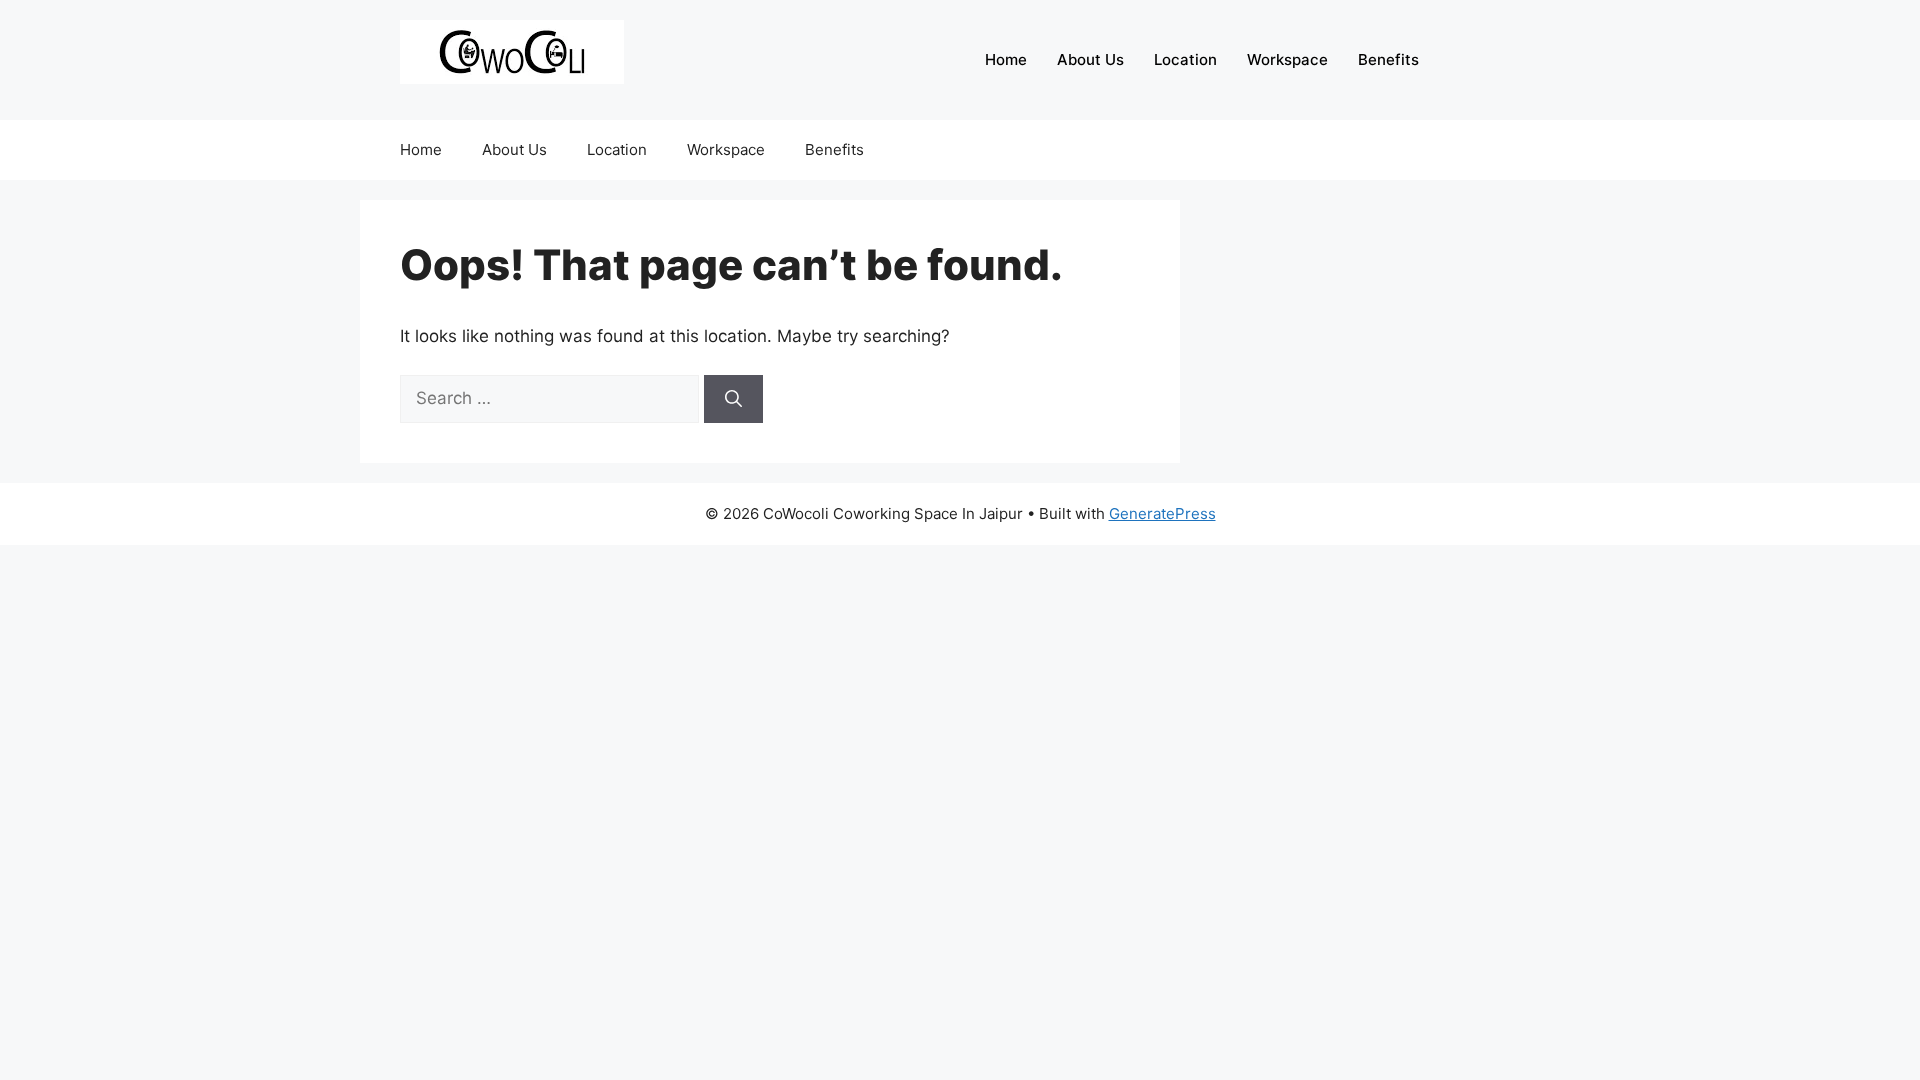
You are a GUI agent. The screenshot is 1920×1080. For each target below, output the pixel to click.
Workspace (1287, 59)
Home (1006, 59)
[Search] (733, 399)
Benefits (1388, 59)
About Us (1090, 59)
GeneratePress (1162, 513)
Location (1185, 59)
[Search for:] (552, 398)
